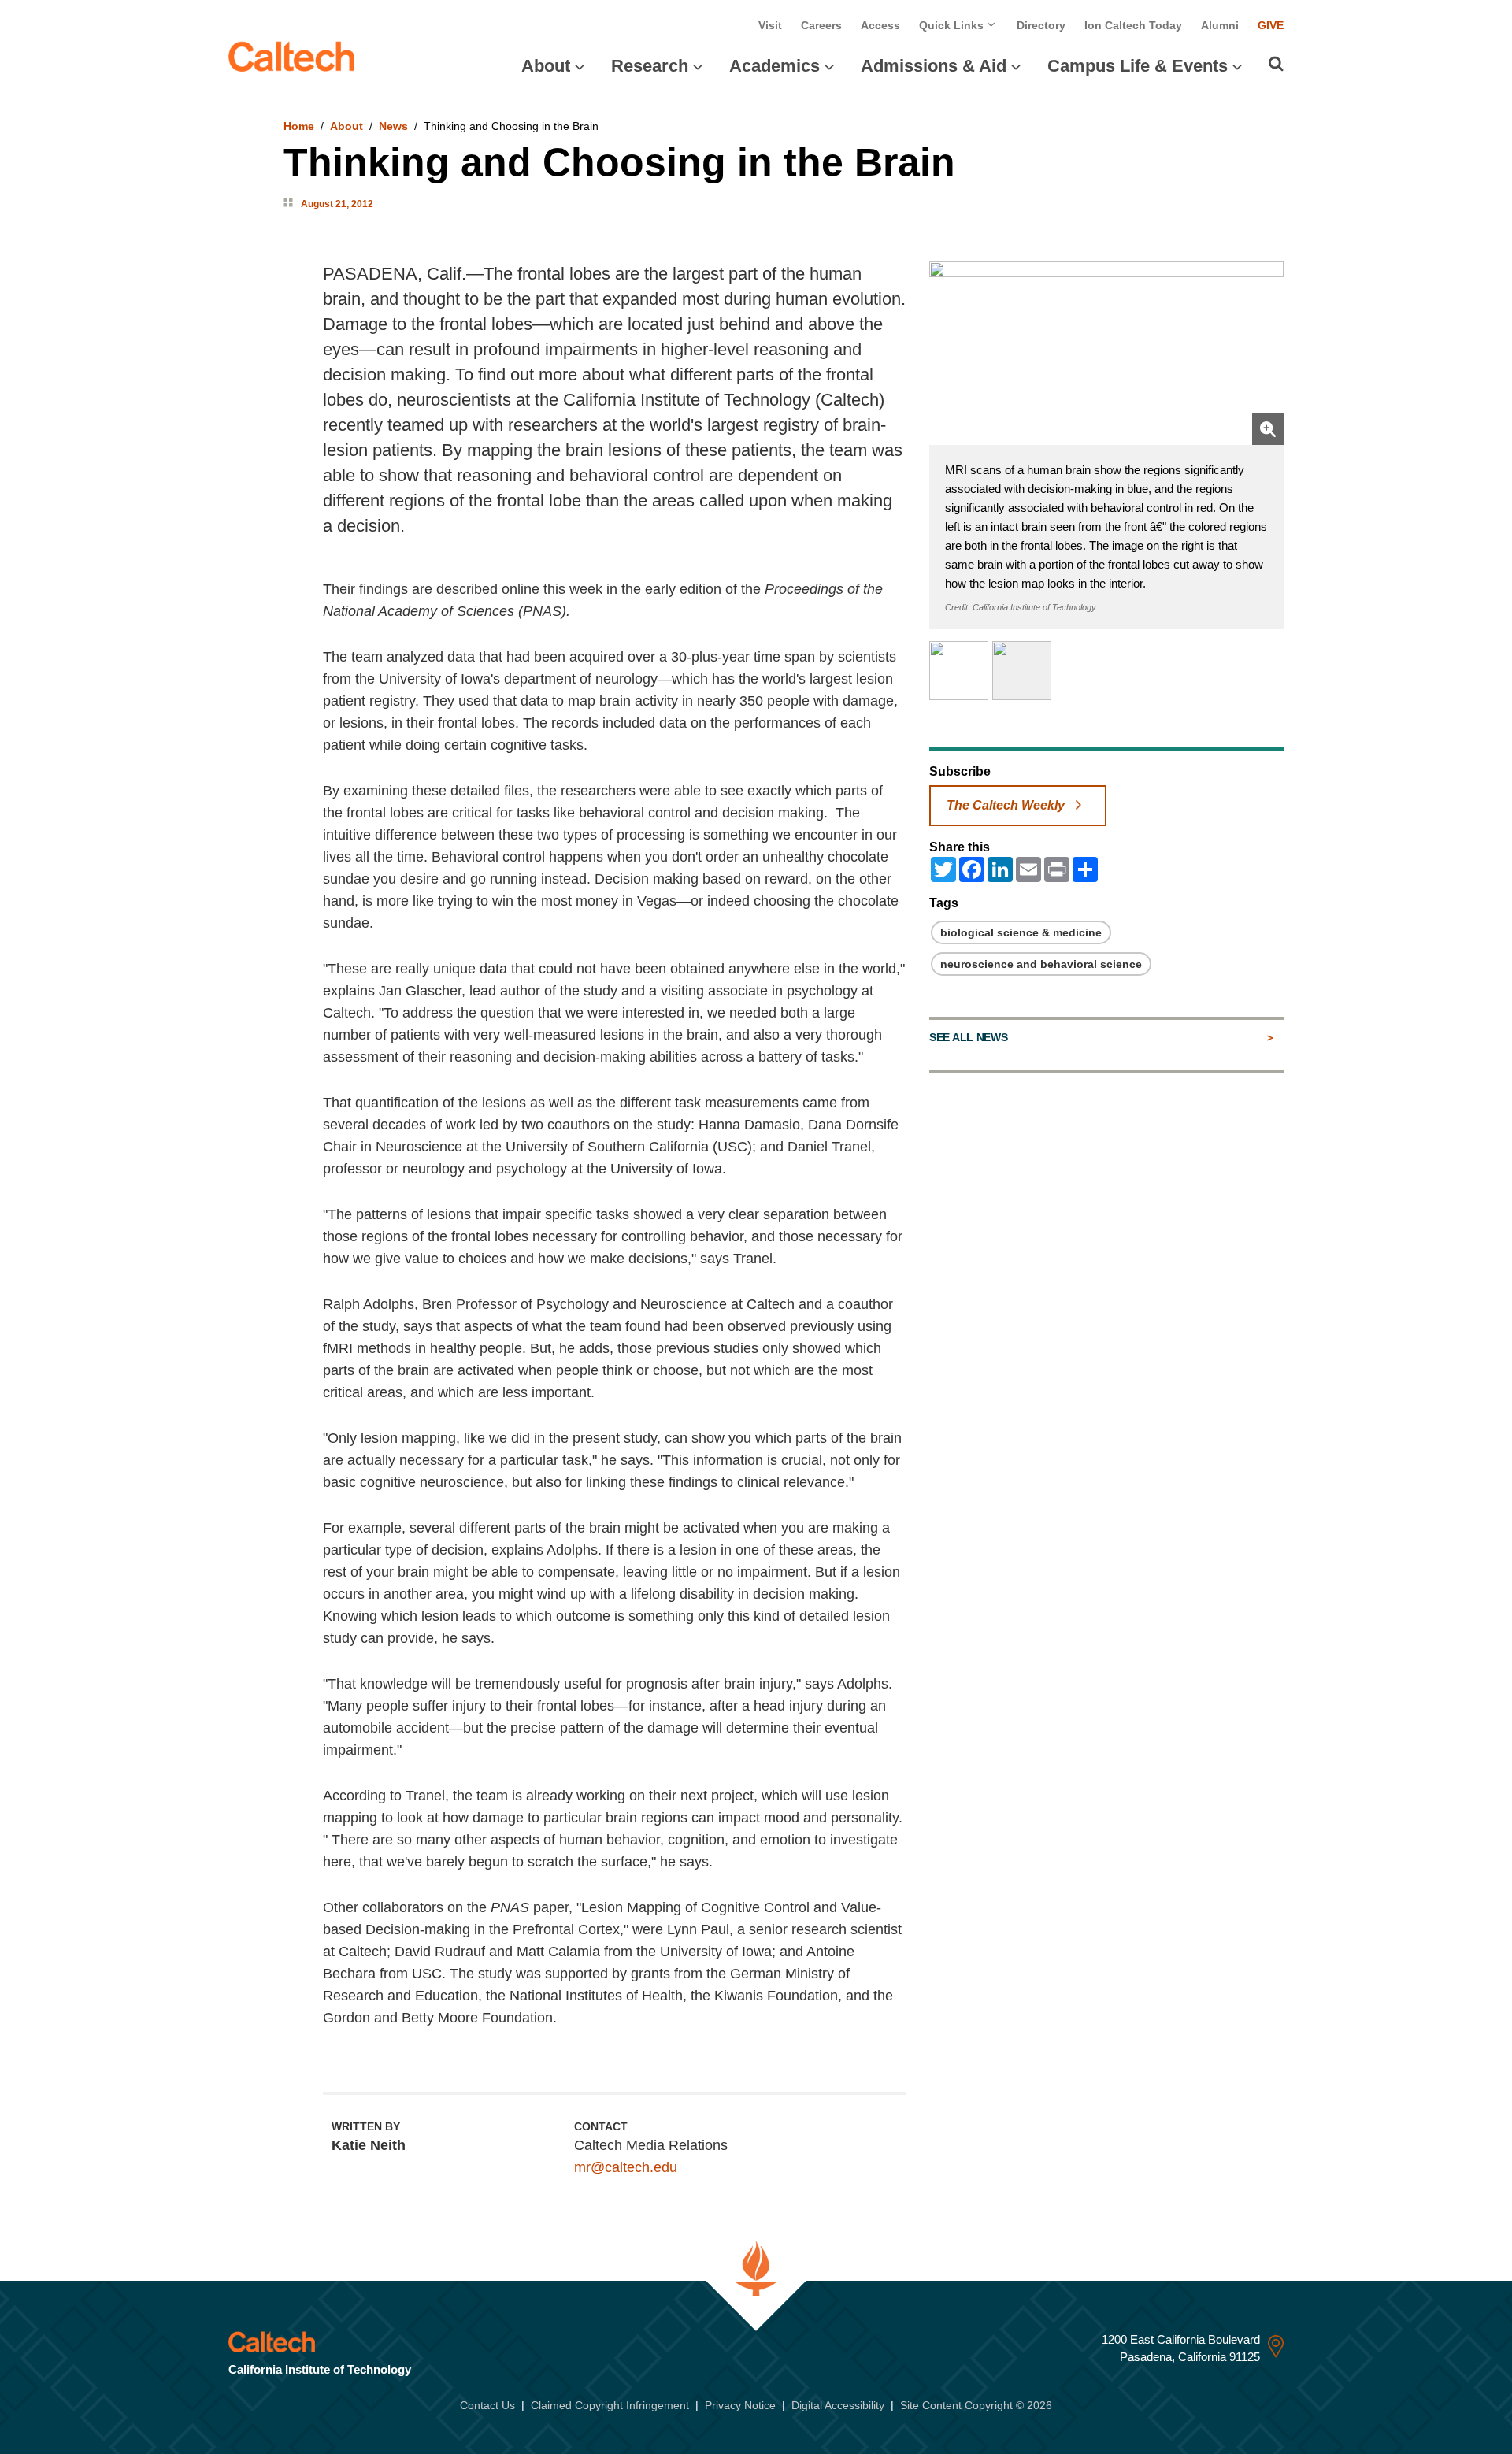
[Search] (1276, 64)
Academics (775, 66)
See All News (968, 1037)
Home (299, 126)
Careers (821, 25)
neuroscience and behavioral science (1041, 964)
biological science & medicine (1021, 932)
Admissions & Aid (934, 66)
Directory (1041, 25)
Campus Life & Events (1138, 66)
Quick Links (953, 25)
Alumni (1220, 25)
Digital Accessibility (838, 2405)
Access (880, 25)
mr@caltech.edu (626, 2167)
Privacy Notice (740, 2405)
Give (1271, 25)
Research (650, 66)
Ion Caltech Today (1133, 25)
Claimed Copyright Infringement (610, 2405)
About (546, 66)
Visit (770, 25)
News (393, 126)
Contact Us (487, 2405)
